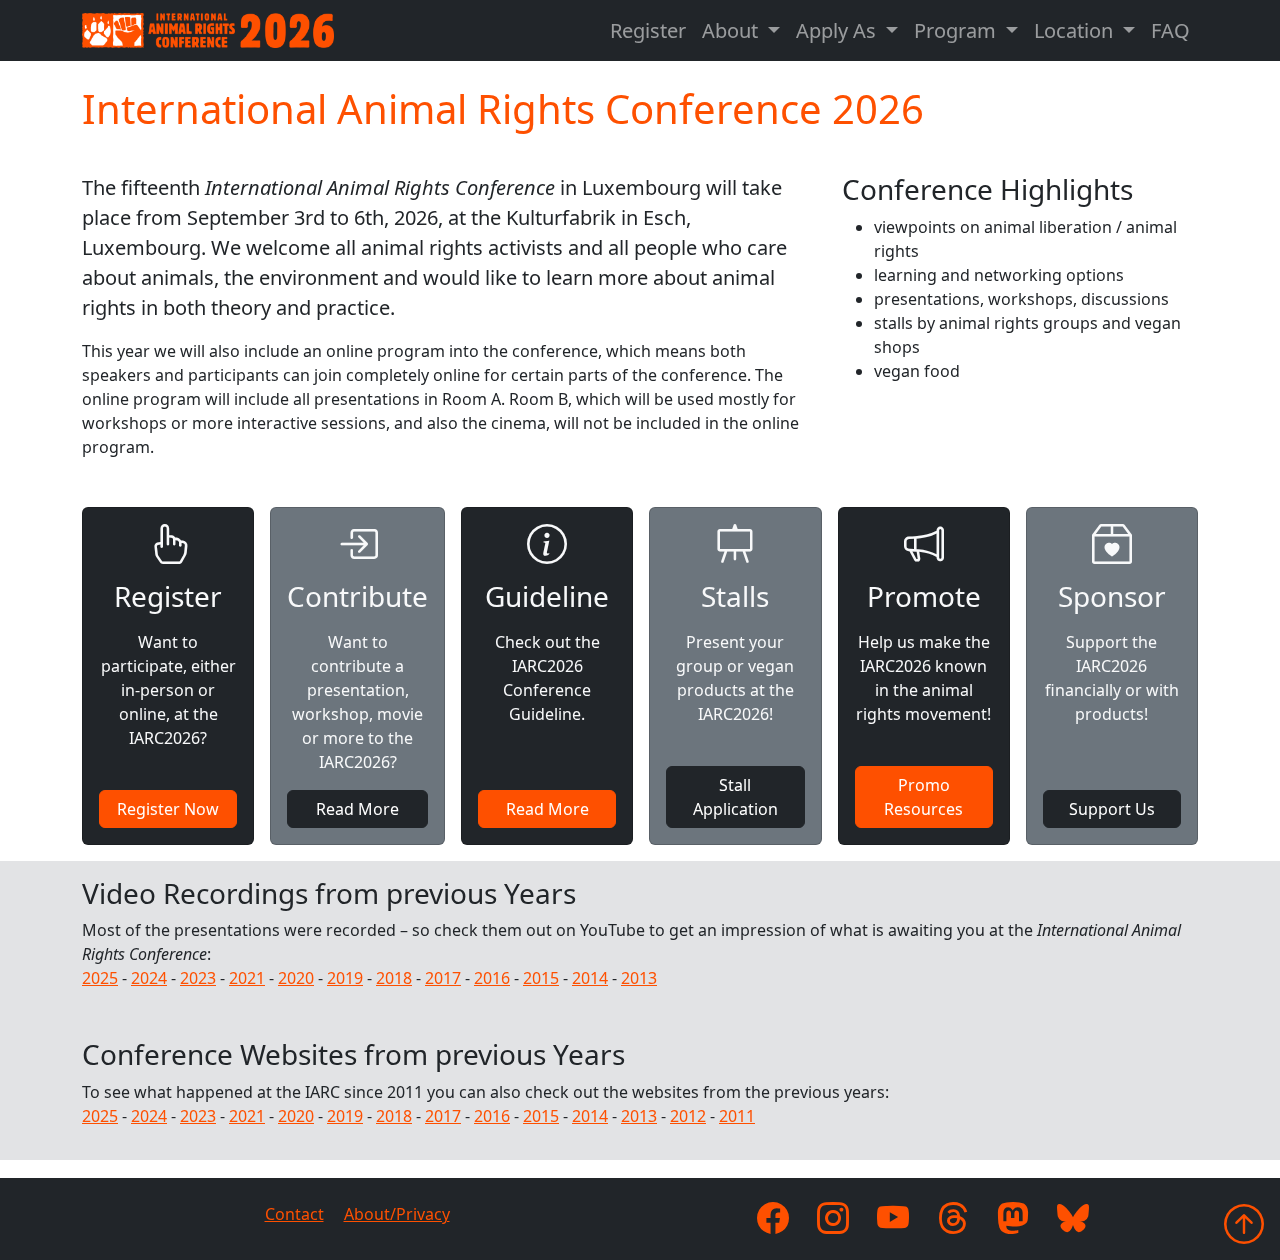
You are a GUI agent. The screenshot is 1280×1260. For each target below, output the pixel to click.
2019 (345, 978)
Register (648, 30)
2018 (394, 978)
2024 (149, 978)
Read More (357, 809)
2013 (639, 978)
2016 (492, 978)
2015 (541, 978)
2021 (247, 978)
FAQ (1170, 30)
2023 (198, 978)
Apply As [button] (838, 30)
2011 (737, 1116)
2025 (100, 978)
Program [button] (957, 30)
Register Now (168, 809)
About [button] (732, 30)
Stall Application (735, 797)
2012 (688, 1116)
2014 (590, 978)
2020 (296, 978)
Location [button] (1076, 30)
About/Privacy (397, 1214)
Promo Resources (923, 797)
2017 (443, 978)
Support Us (1112, 809)
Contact (294, 1214)
